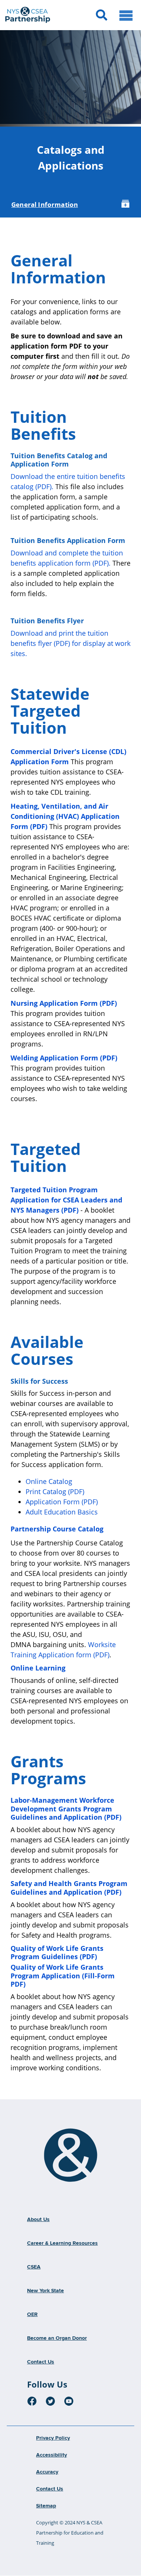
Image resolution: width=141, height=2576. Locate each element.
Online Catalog (50, 1481)
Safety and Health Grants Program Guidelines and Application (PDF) (69, 1888)
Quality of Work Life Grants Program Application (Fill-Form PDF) (63, 1976)
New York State (45, 2291)
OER (32, 2314)
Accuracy (47, 2472)
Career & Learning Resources (62, 2243)
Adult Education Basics (62, 1512)
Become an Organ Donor (57, 2338)
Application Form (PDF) (62, 1502)
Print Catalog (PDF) (55, 1491)
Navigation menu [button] (126, 15)
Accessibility (52, 2455)
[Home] (71, 2155)
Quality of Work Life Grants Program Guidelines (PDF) (57, 1953)
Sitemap (46, 2506)
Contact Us (41, 2362)
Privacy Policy (53, 2438)
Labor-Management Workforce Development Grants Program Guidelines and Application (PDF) (66, 1809)
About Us (38, 2220)
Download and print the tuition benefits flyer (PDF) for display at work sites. (70, 643)
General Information (45, 204)
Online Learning (38, 1668)
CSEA (34, 2267)
